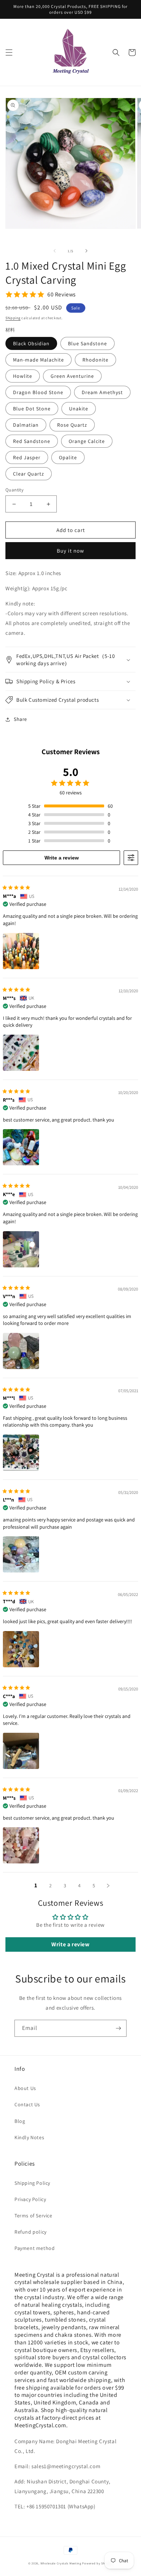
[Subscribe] (118, 2028)
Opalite (68, 457)
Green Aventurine (72, 376)
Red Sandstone (32, 441)
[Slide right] (86, 251)
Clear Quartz (29, 474)
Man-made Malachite (39, 360)
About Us (25, 2088)
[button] (9, 52)
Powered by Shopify (97, 2563)
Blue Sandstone (87, 343)
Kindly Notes (29, 2137)
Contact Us (27, 2104)
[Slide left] (55, 251)
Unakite (79, 409)
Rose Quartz (72, 425)
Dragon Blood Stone (38, 392)
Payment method (35, 2248)
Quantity (14, 490)
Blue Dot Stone (32, 409)
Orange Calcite (87, 441)
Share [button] (20, 719)
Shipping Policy (32, 2183)
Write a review (62, 858)
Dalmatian (26, 425)
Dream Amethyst (102, 392)
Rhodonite (95, 360)
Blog (20, 2121)
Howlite (23, 376)
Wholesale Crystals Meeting (61, 2563)
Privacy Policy (30, 2199)
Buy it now (70, 551)
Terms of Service (33, 2216)
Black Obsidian (31, 343)
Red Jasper (27, 457)
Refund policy (31, 2232)
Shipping (13, 318)
